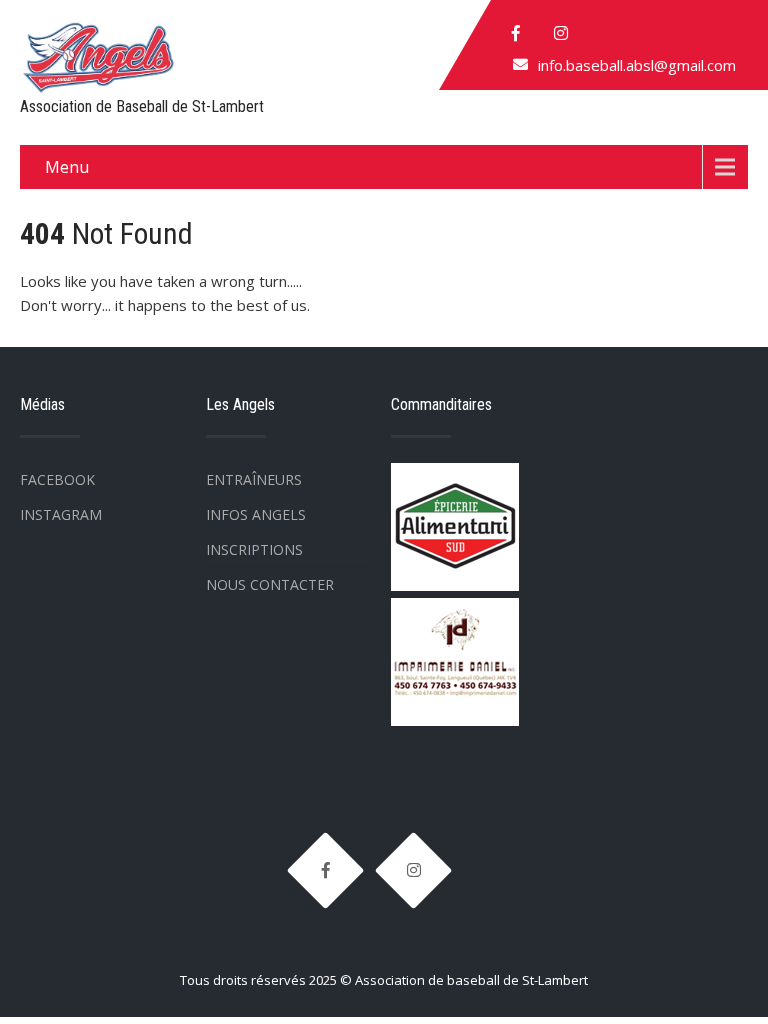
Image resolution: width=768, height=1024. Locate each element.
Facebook (57, 479)
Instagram (61, 514)
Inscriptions (254, 549)
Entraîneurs (254, 479)
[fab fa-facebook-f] (516, 33)
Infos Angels (256, 514)
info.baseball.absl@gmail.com (637, 65)
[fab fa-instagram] (561, 33)
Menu (67, 167)
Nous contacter (270, 584)
